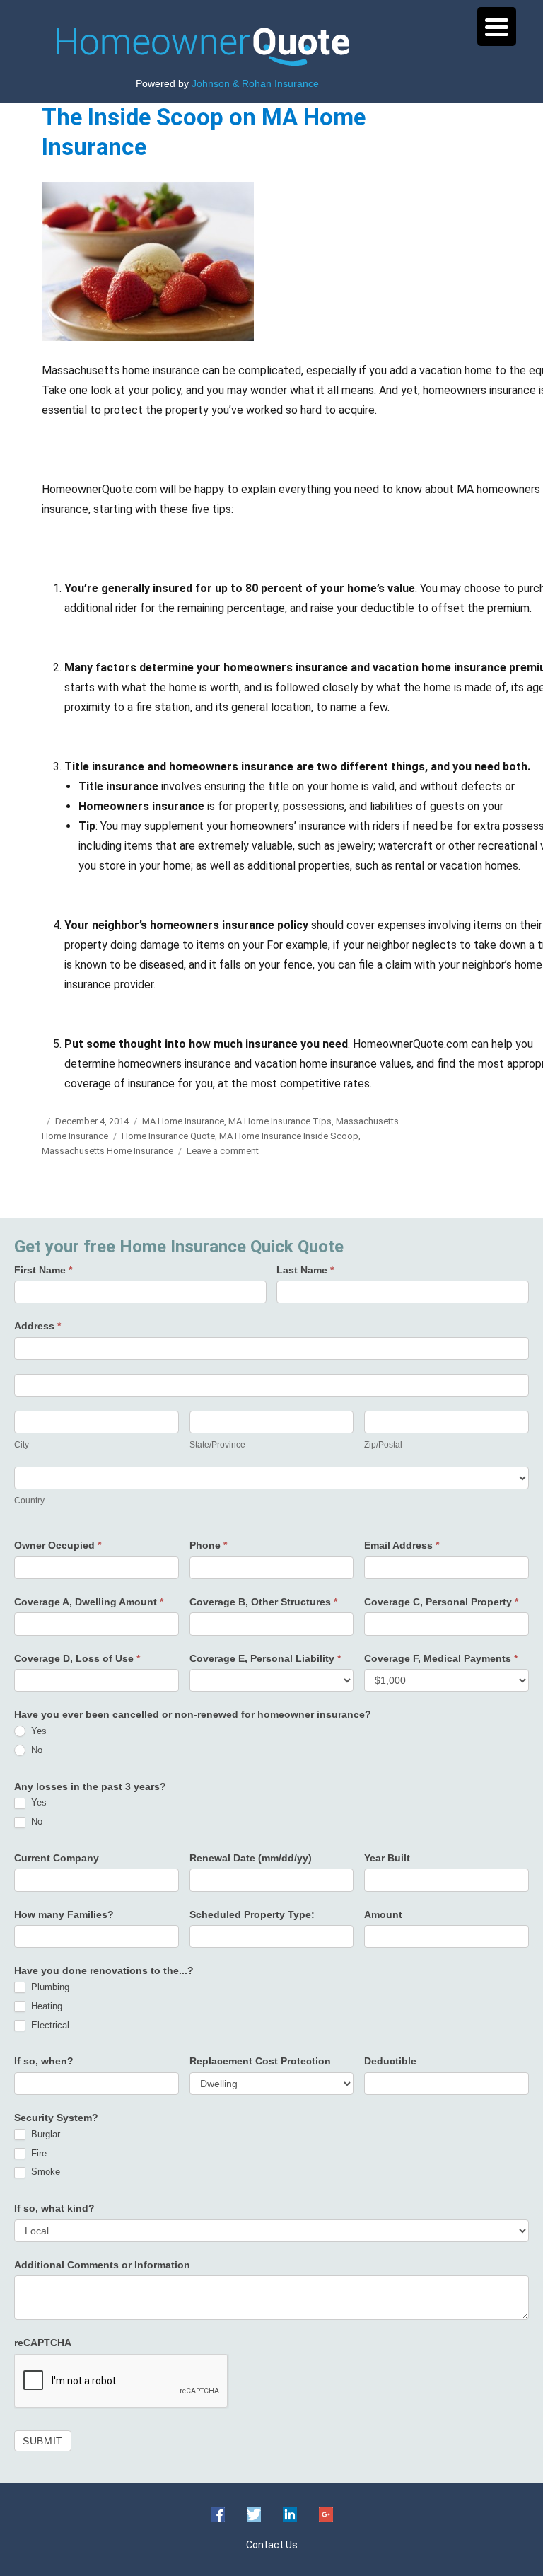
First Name (43, 1270)
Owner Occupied (58, 1545)
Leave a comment (223, 1151)
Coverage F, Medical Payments (441, 1658)
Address (37, 1326)
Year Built (387, 1858)
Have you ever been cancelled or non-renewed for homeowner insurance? (193, 1714)
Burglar (44, 2134)
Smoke (44, 2172)
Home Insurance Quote (168, 1136)
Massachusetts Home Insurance (107, 1151)
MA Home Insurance (183, 1121)
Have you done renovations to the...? (104, 1970)
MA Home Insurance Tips (280, 1121)
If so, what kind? (54, 2208)
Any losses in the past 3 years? (90, 1786)
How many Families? (64, 1914)
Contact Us (272, 2545)
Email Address (402, 1545)
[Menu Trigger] (497, 27)
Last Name (305, 1270)
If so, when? (44, 2061)
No (35, 1750)
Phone (208, 1545)
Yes (37, 1731)
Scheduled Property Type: (252, 1914)
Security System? (56, 2118)
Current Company (57, 1858)
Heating (45, 2006)
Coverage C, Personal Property (441, 1602)
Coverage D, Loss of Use (77, 1658)
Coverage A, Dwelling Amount (89, 1602)
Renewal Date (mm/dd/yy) (251, 1858)
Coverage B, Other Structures (263, 1602)
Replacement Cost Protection (260, 2061)
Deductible (390, 2061)
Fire (37, 2153)
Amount (383, 1914)
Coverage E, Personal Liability (265, 1658)
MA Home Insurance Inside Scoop (289, 1136)
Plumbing (49, 1987)
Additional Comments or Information (102, 2265)
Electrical (49, 2025)
